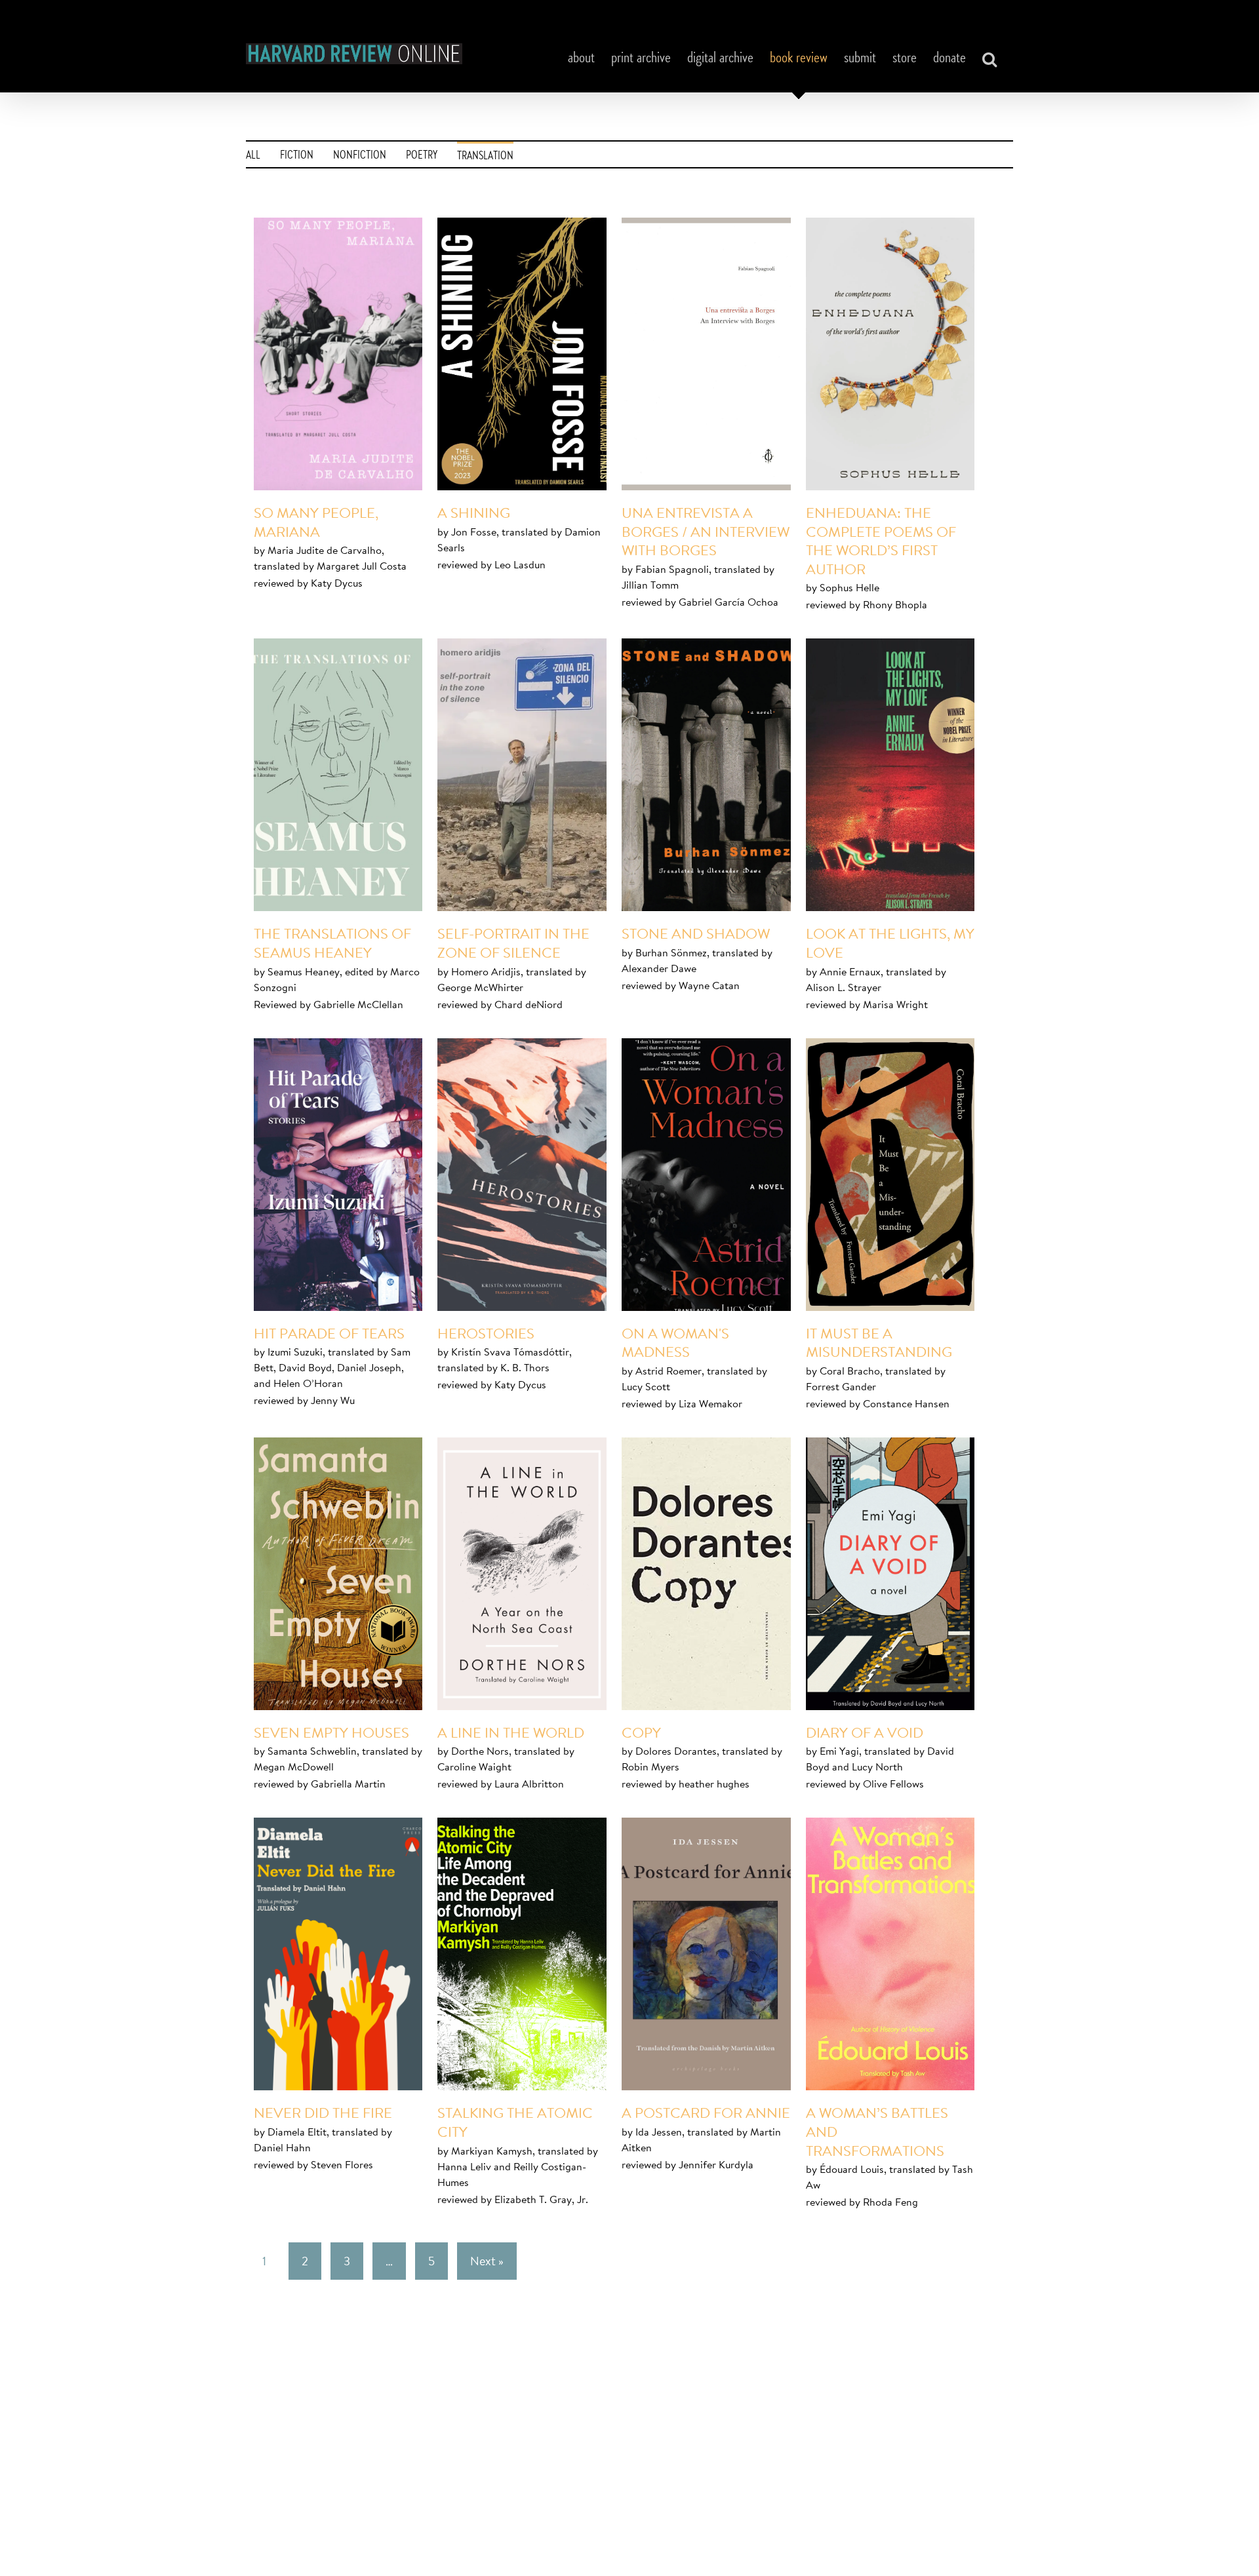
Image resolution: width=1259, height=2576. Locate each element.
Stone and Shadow (696, 933)
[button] (989, 59)
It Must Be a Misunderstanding (879, 1343)
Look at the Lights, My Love (890, 943)
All (253, 156)
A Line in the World (511, 1732)
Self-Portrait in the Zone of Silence (513, 943)
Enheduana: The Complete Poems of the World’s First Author (881, 541)
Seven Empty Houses (331, 1732)
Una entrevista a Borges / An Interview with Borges (706, 531)
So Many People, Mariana (316, 522)
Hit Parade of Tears (329, 1333)
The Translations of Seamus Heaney (332, 943)
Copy (641, 1732)
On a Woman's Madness (675, 1343)
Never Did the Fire (323, 2113)
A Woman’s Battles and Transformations (877, 2131)
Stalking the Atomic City (515, 2122)
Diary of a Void (865, 1732)
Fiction (297, 156)
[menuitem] (253, 154)
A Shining (474, 513)
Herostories (486, 1333)
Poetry (422, 156)
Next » (487, 2261)
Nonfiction (360, 156)
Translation (485, 157)
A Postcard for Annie (706, 2113)
